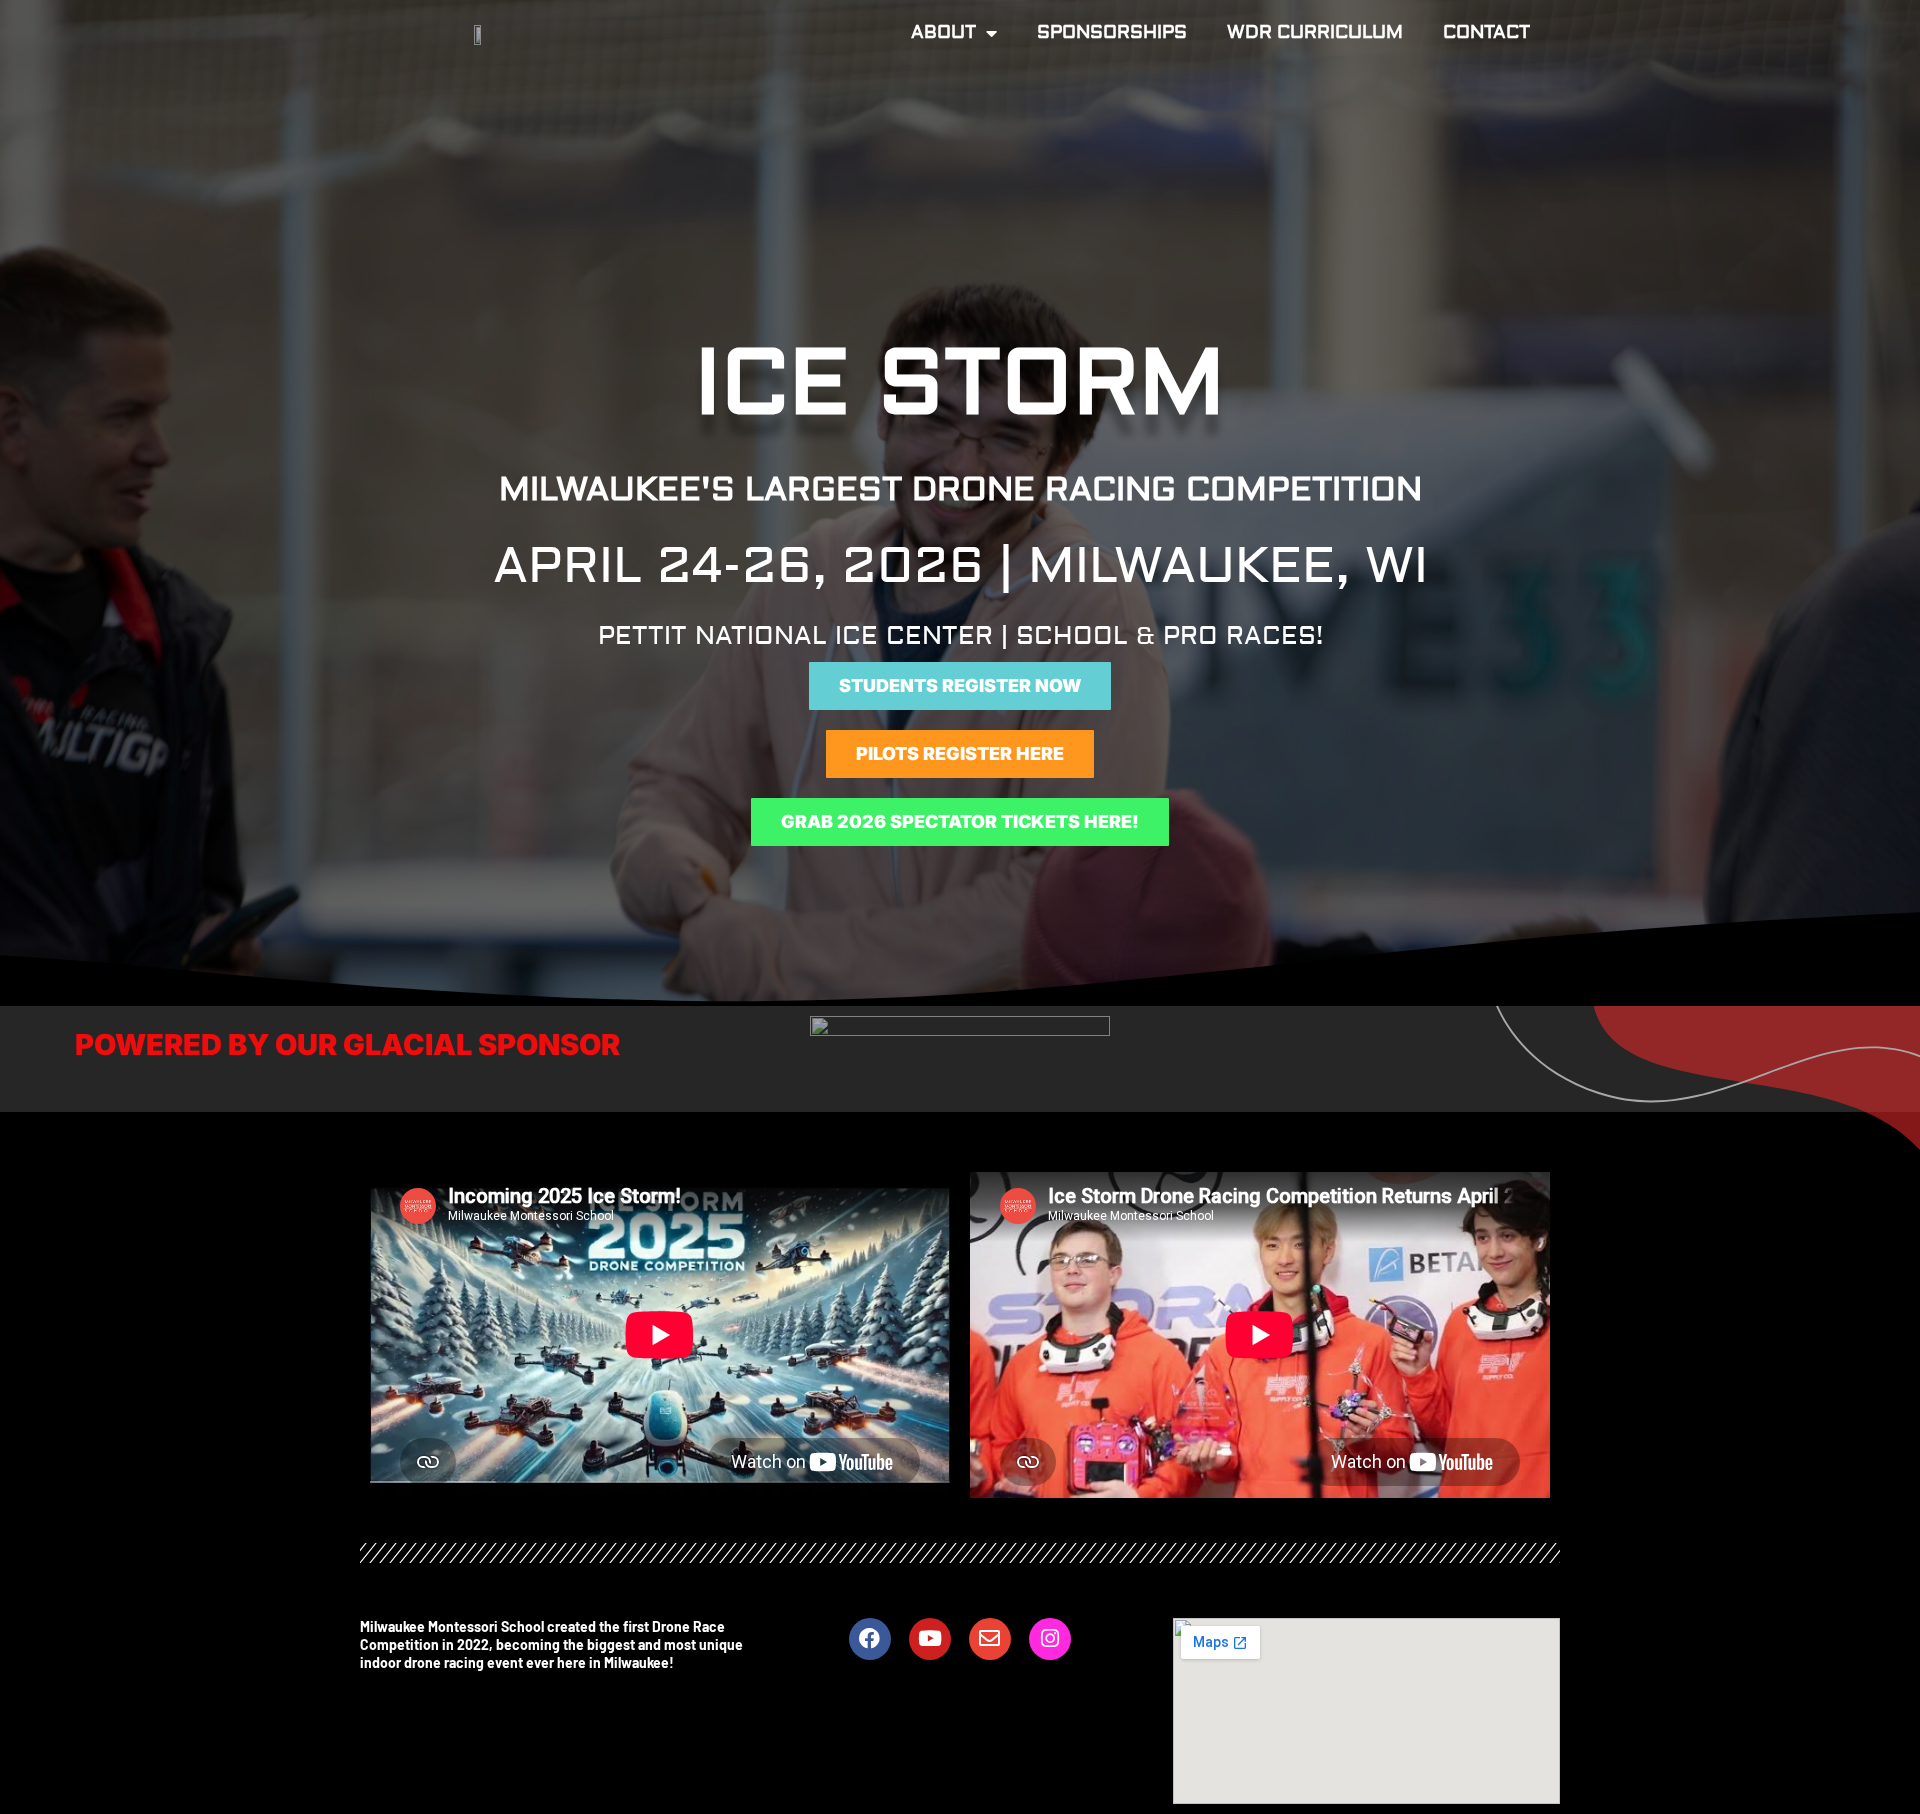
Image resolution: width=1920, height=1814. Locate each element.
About (943, 32)
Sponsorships (1112, 32)
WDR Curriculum (1315, 32)
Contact (1486, 32)
